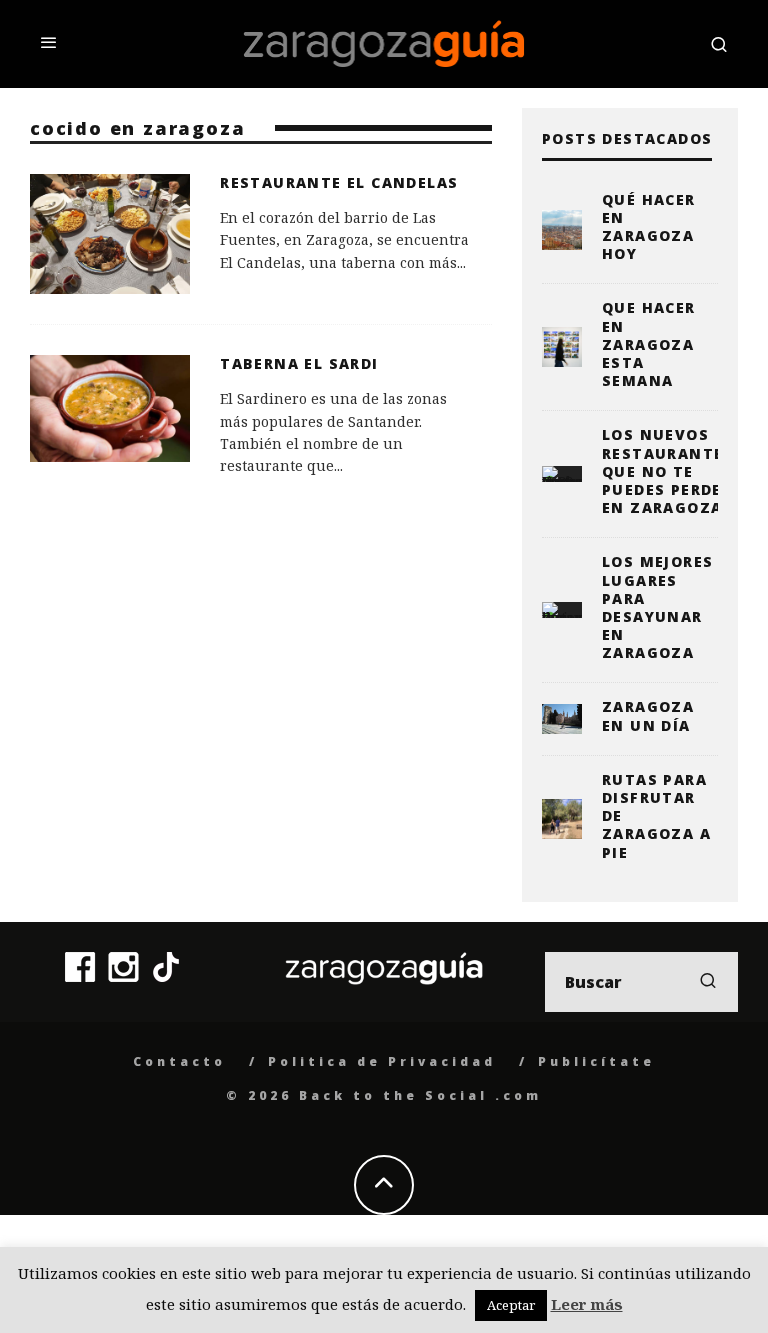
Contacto (179, 1061)
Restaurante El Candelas (339, 182)
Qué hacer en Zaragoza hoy (649, 227)
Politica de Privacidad (382, 1061)
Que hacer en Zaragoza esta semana (649, 344)
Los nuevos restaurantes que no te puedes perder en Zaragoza (668, 471)
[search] (708, 982)
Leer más (587, 1304)
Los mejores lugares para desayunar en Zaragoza (657, 607)
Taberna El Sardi (299, 363)
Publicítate (596, 1061)
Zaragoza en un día (648, 715)
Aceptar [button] (511, 1305)
